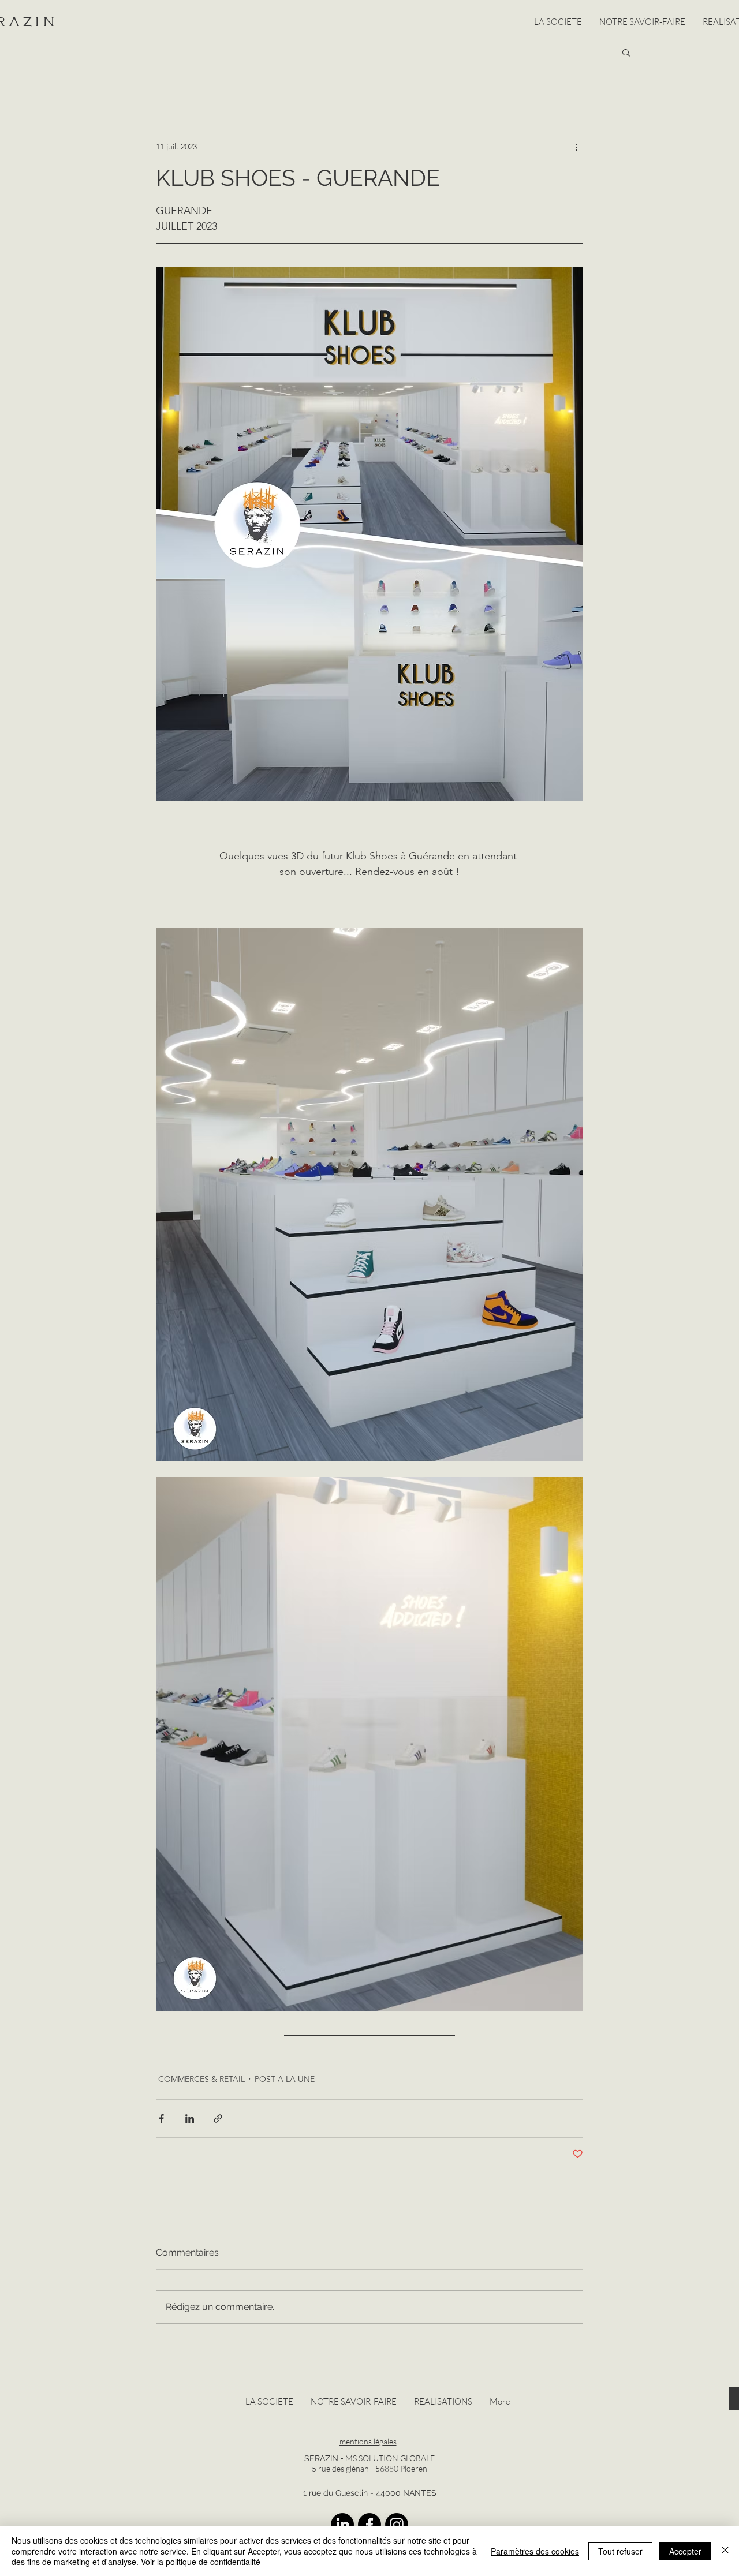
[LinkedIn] (342, 2525)
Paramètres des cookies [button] (535, 2551)
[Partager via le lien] (218, 2119)
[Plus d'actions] (576, 147)
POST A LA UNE (285, 2079)
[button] (626, 52)
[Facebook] (369, 2525)
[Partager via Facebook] (161, 2119)
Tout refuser (620, 2551)
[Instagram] (397, 2525)
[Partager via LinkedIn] (190, 2119)
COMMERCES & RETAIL (201, 2079)
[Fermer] (725, 2551)
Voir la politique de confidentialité (201, 2562)
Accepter (685, 2551)
